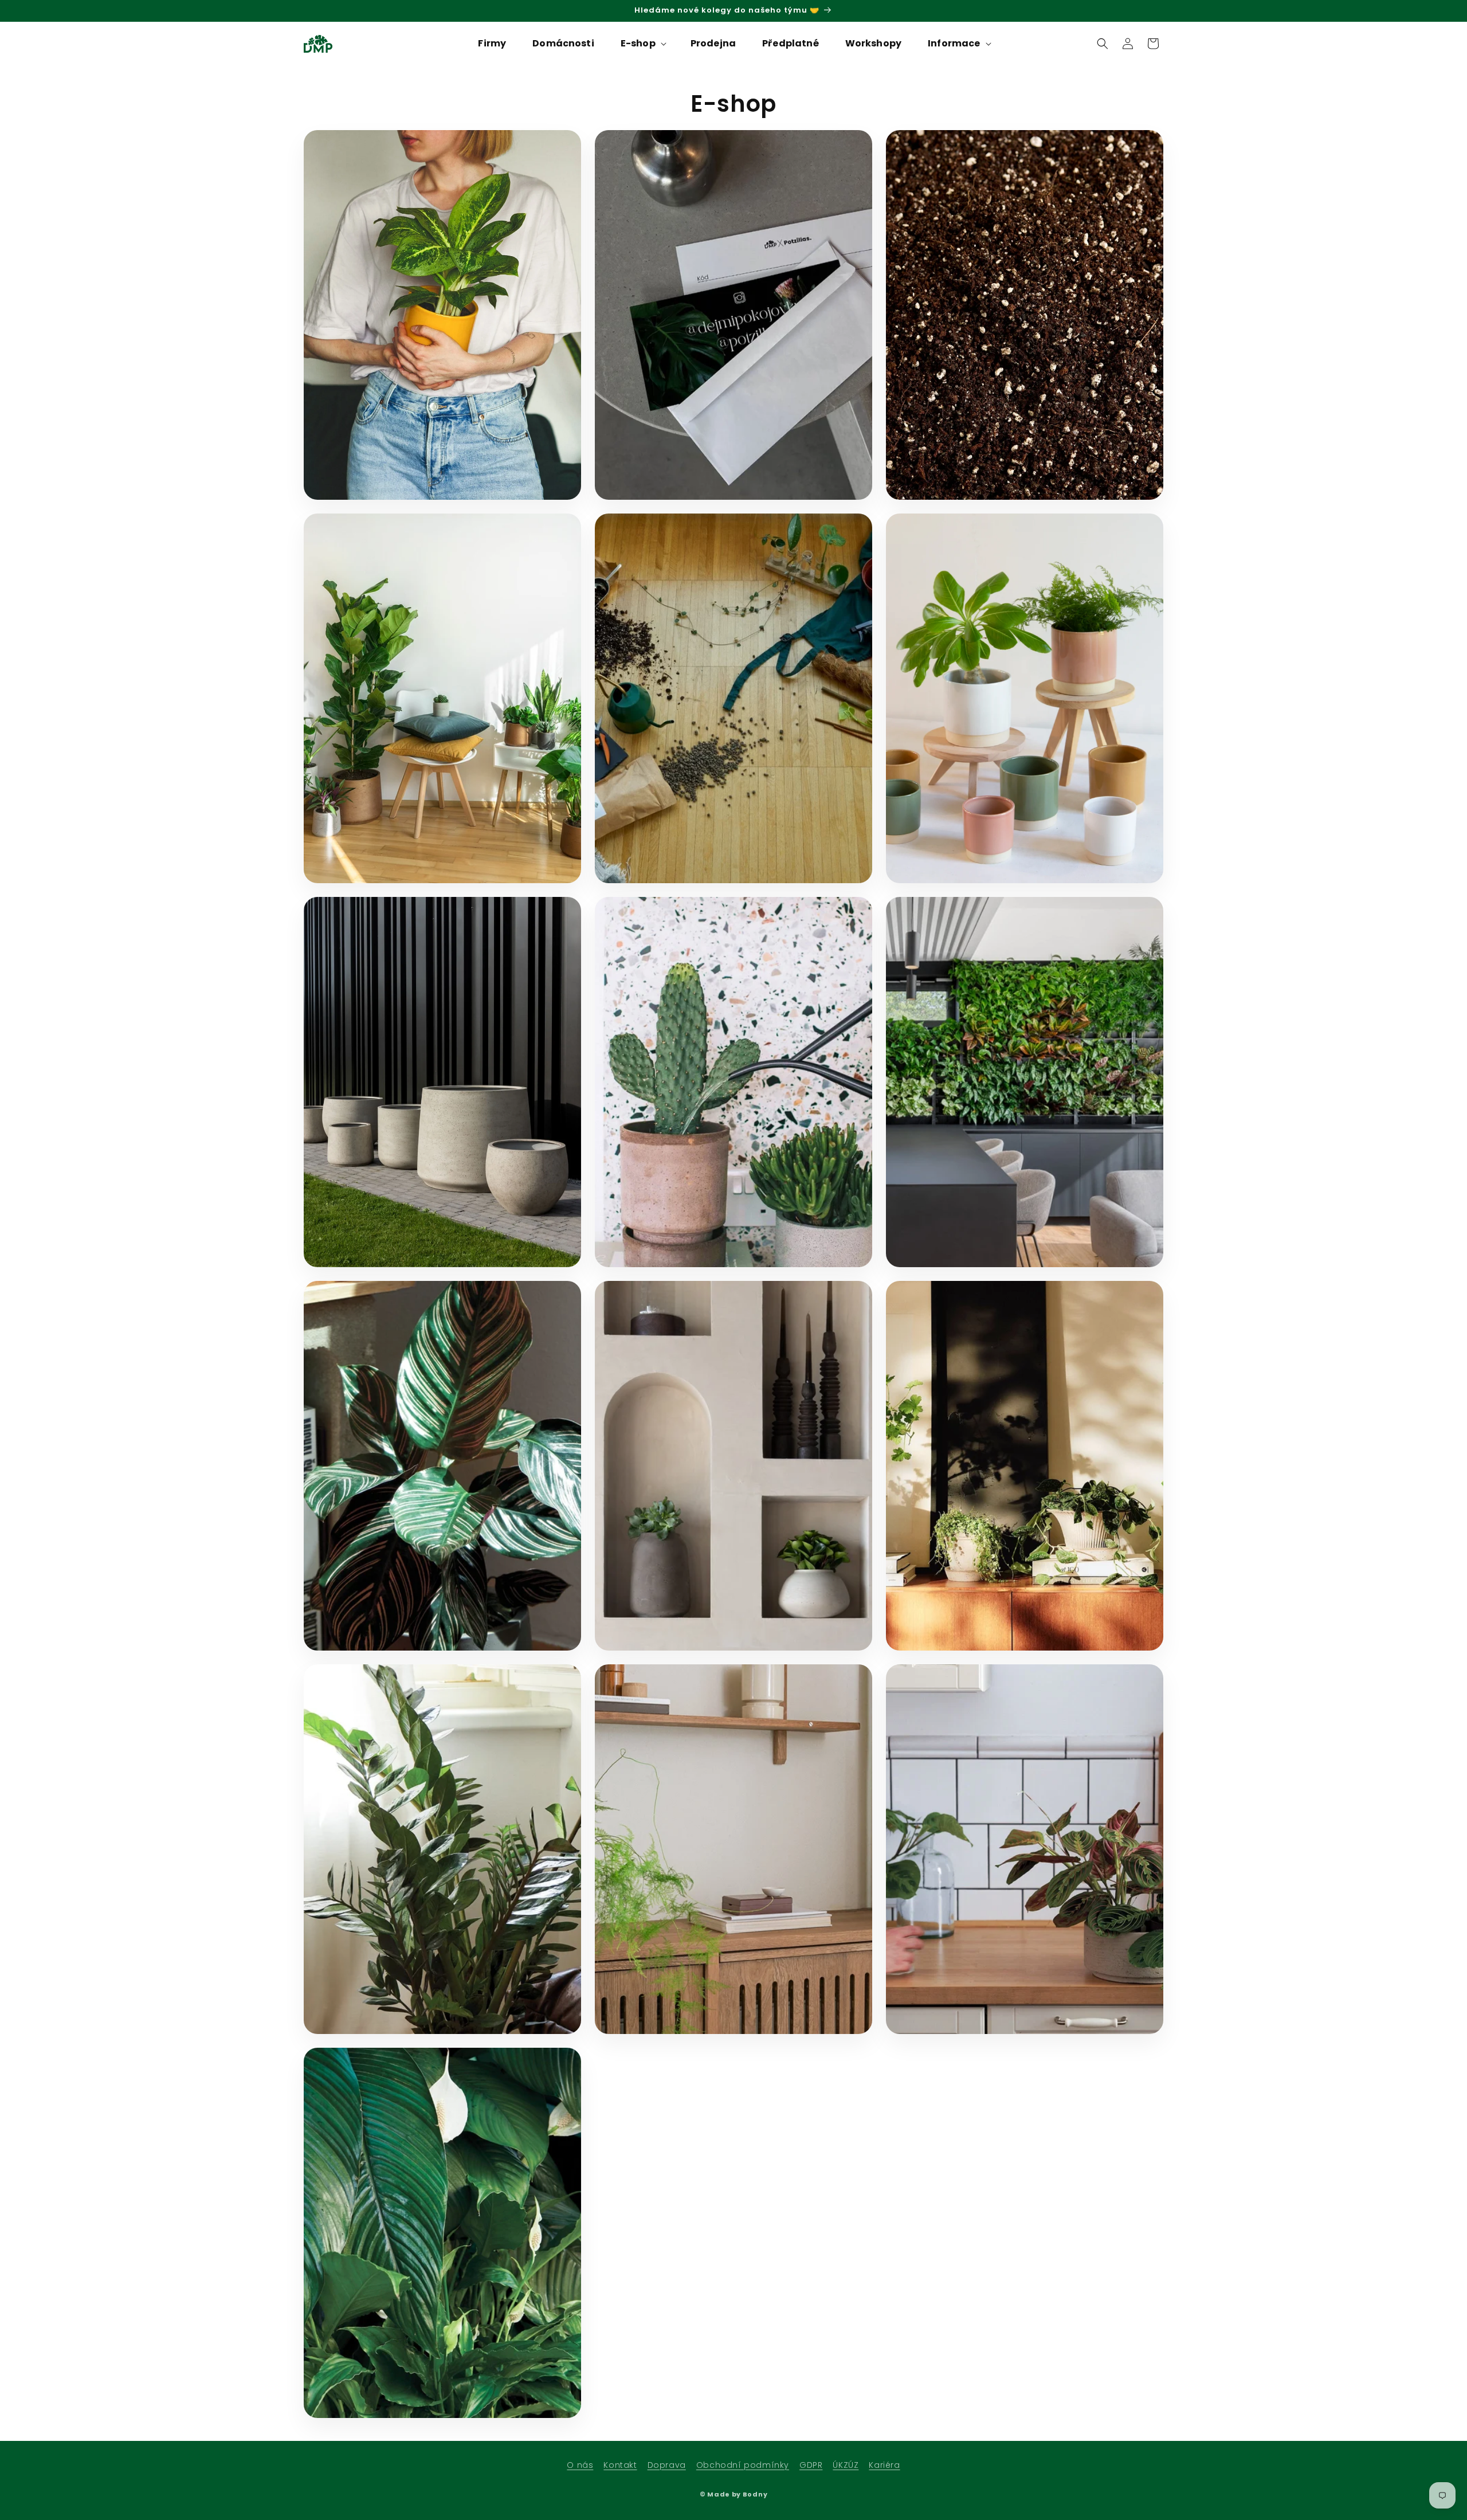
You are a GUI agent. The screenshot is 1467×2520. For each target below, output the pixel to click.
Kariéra (884, 2465)
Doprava (667, 2465)
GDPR (811, 2465)
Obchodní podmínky (743, 2465)
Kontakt (620, 2465)
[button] (642, 44)
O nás (580, 2465)
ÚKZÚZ (846, 2465)
